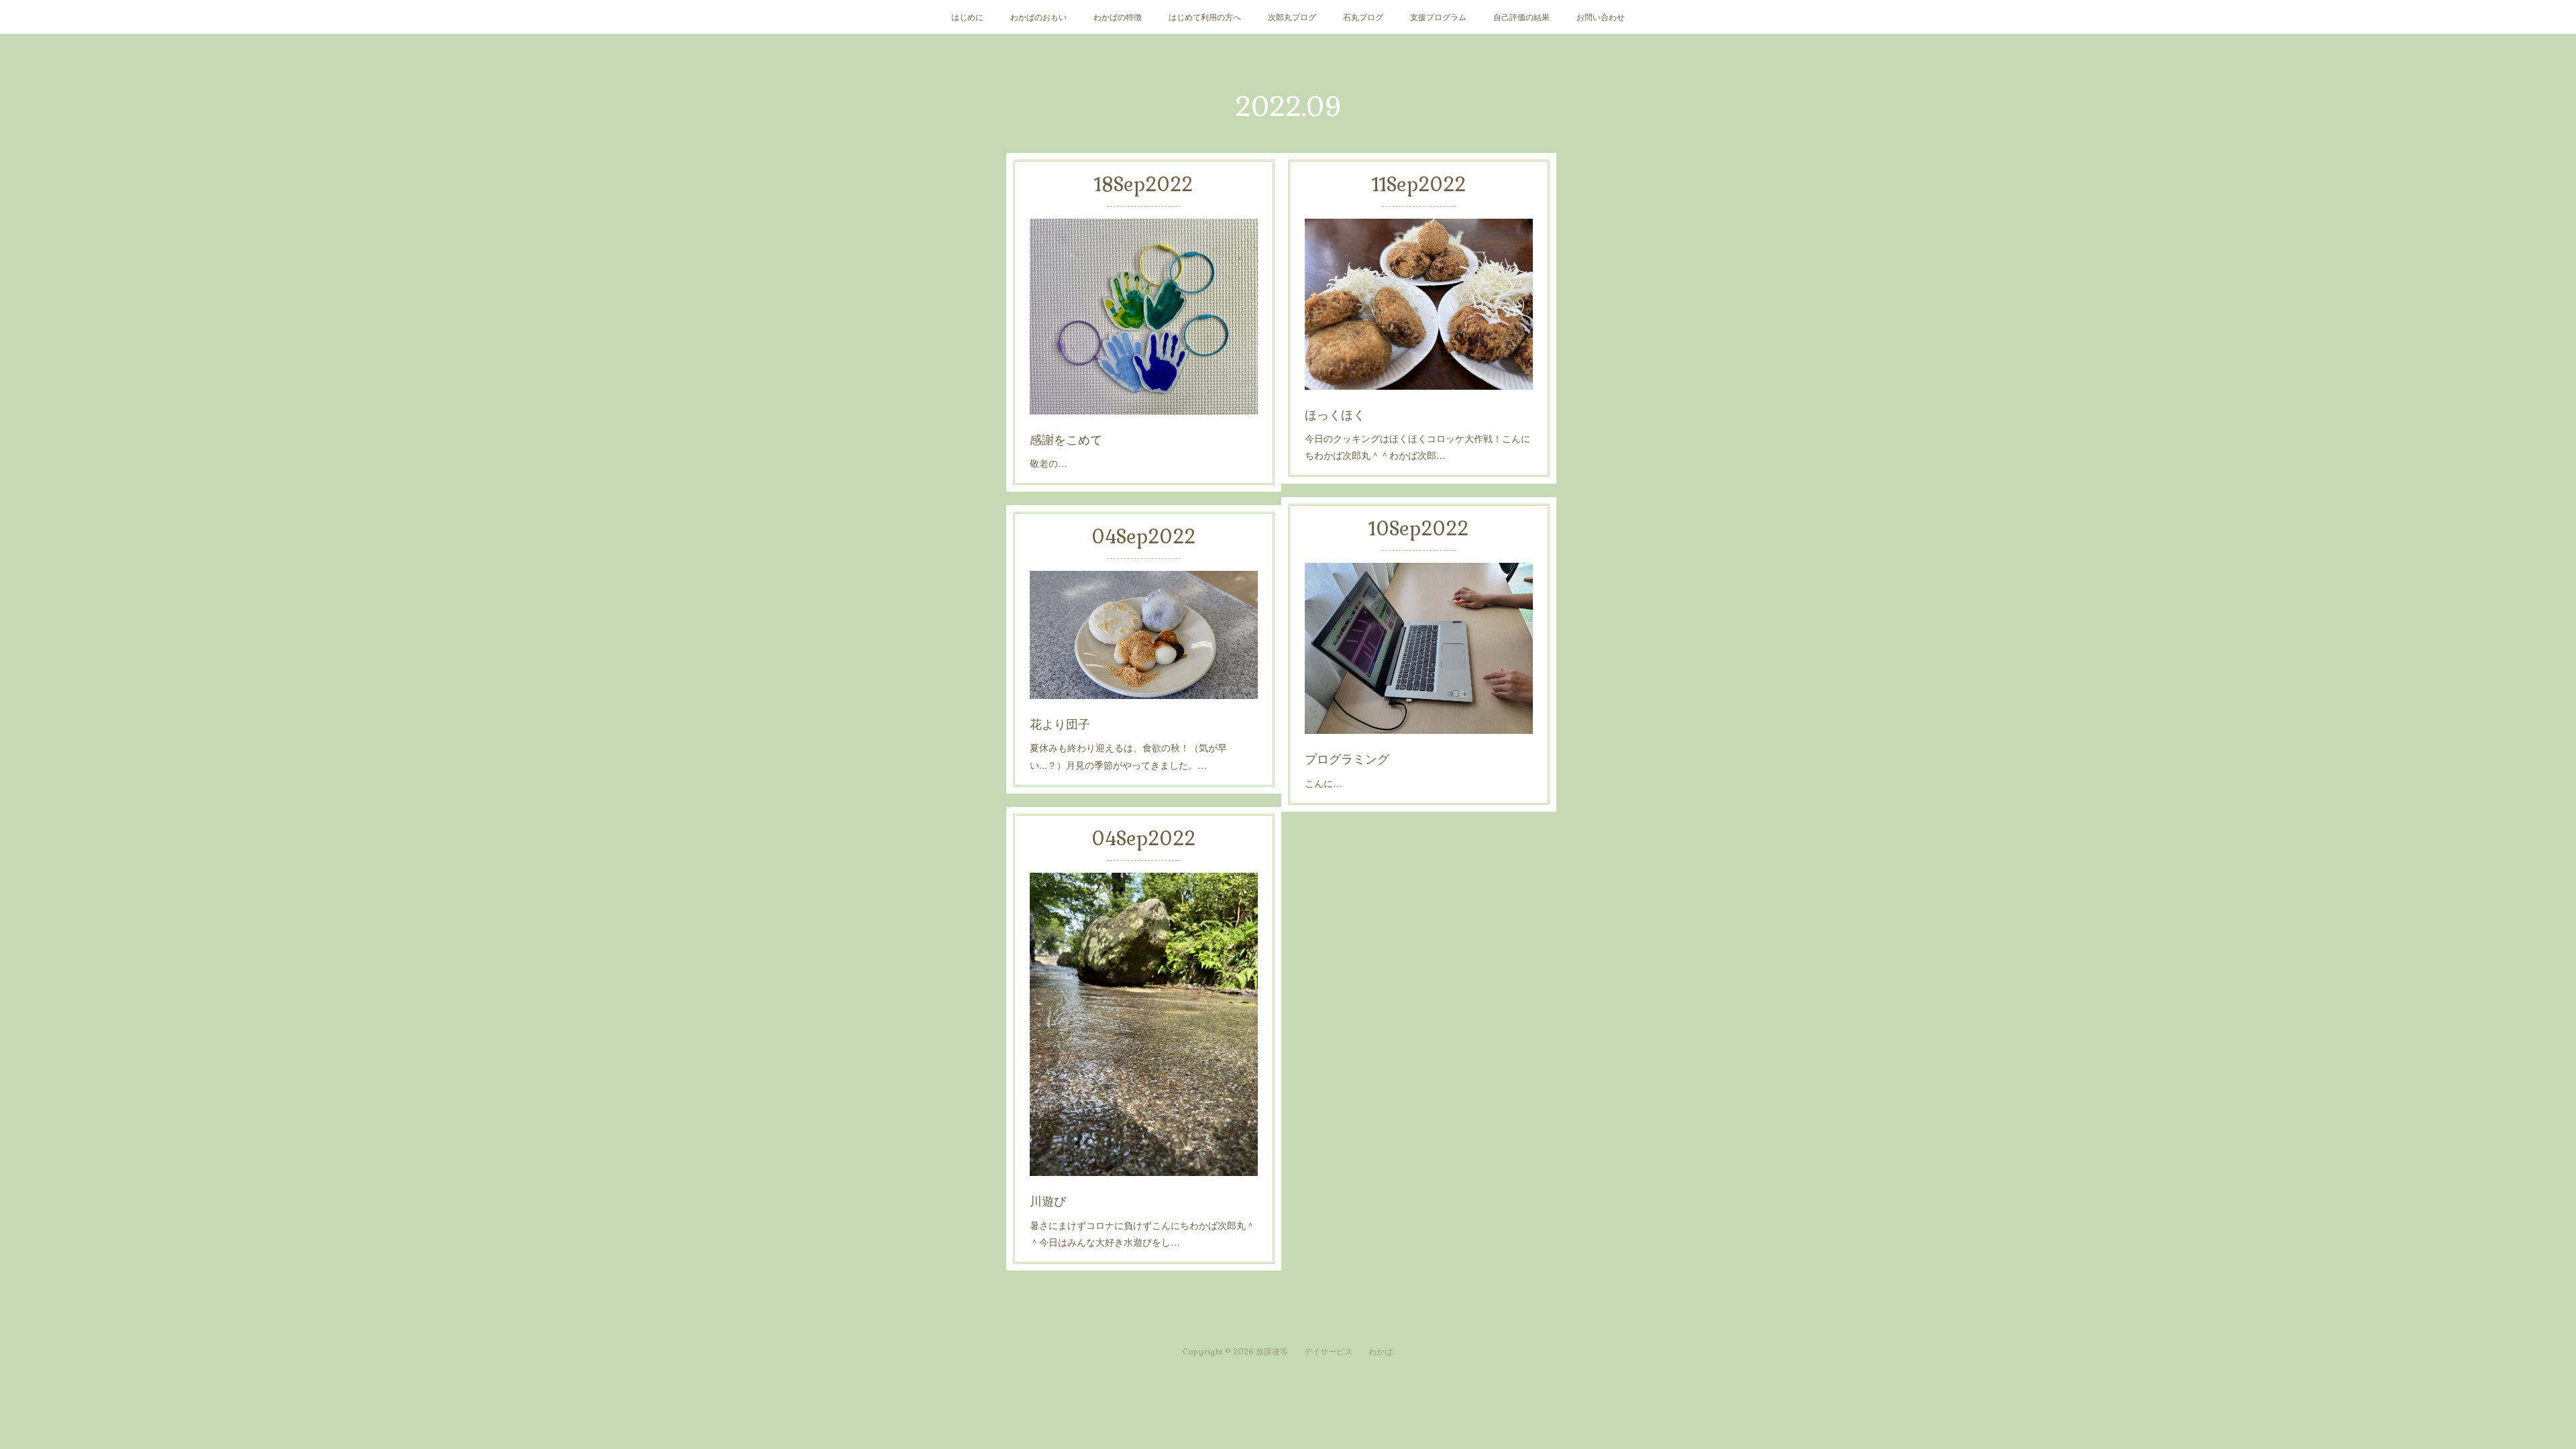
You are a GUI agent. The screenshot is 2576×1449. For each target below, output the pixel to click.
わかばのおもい (1038, 16)
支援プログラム (1438, 16)
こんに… (1324, 783)
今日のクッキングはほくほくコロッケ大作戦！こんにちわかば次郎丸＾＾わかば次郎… (1417, 446)
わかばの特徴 (1118, 16)
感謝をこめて (1066, 439)
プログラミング (1347, 758)
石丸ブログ (1363, 16)
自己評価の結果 (1521, 16)
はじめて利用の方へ (1205, 16)
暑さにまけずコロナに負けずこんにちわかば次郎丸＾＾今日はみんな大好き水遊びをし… (1142, 1233)
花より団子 (1060, 723)
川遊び (1048, 1200)
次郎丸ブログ (1292, 16)
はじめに (967, 16)
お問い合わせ (1601, 16)
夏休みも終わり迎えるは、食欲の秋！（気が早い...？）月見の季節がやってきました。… (1128, 756)
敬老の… (1049, 463)
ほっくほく (1335, 414)
